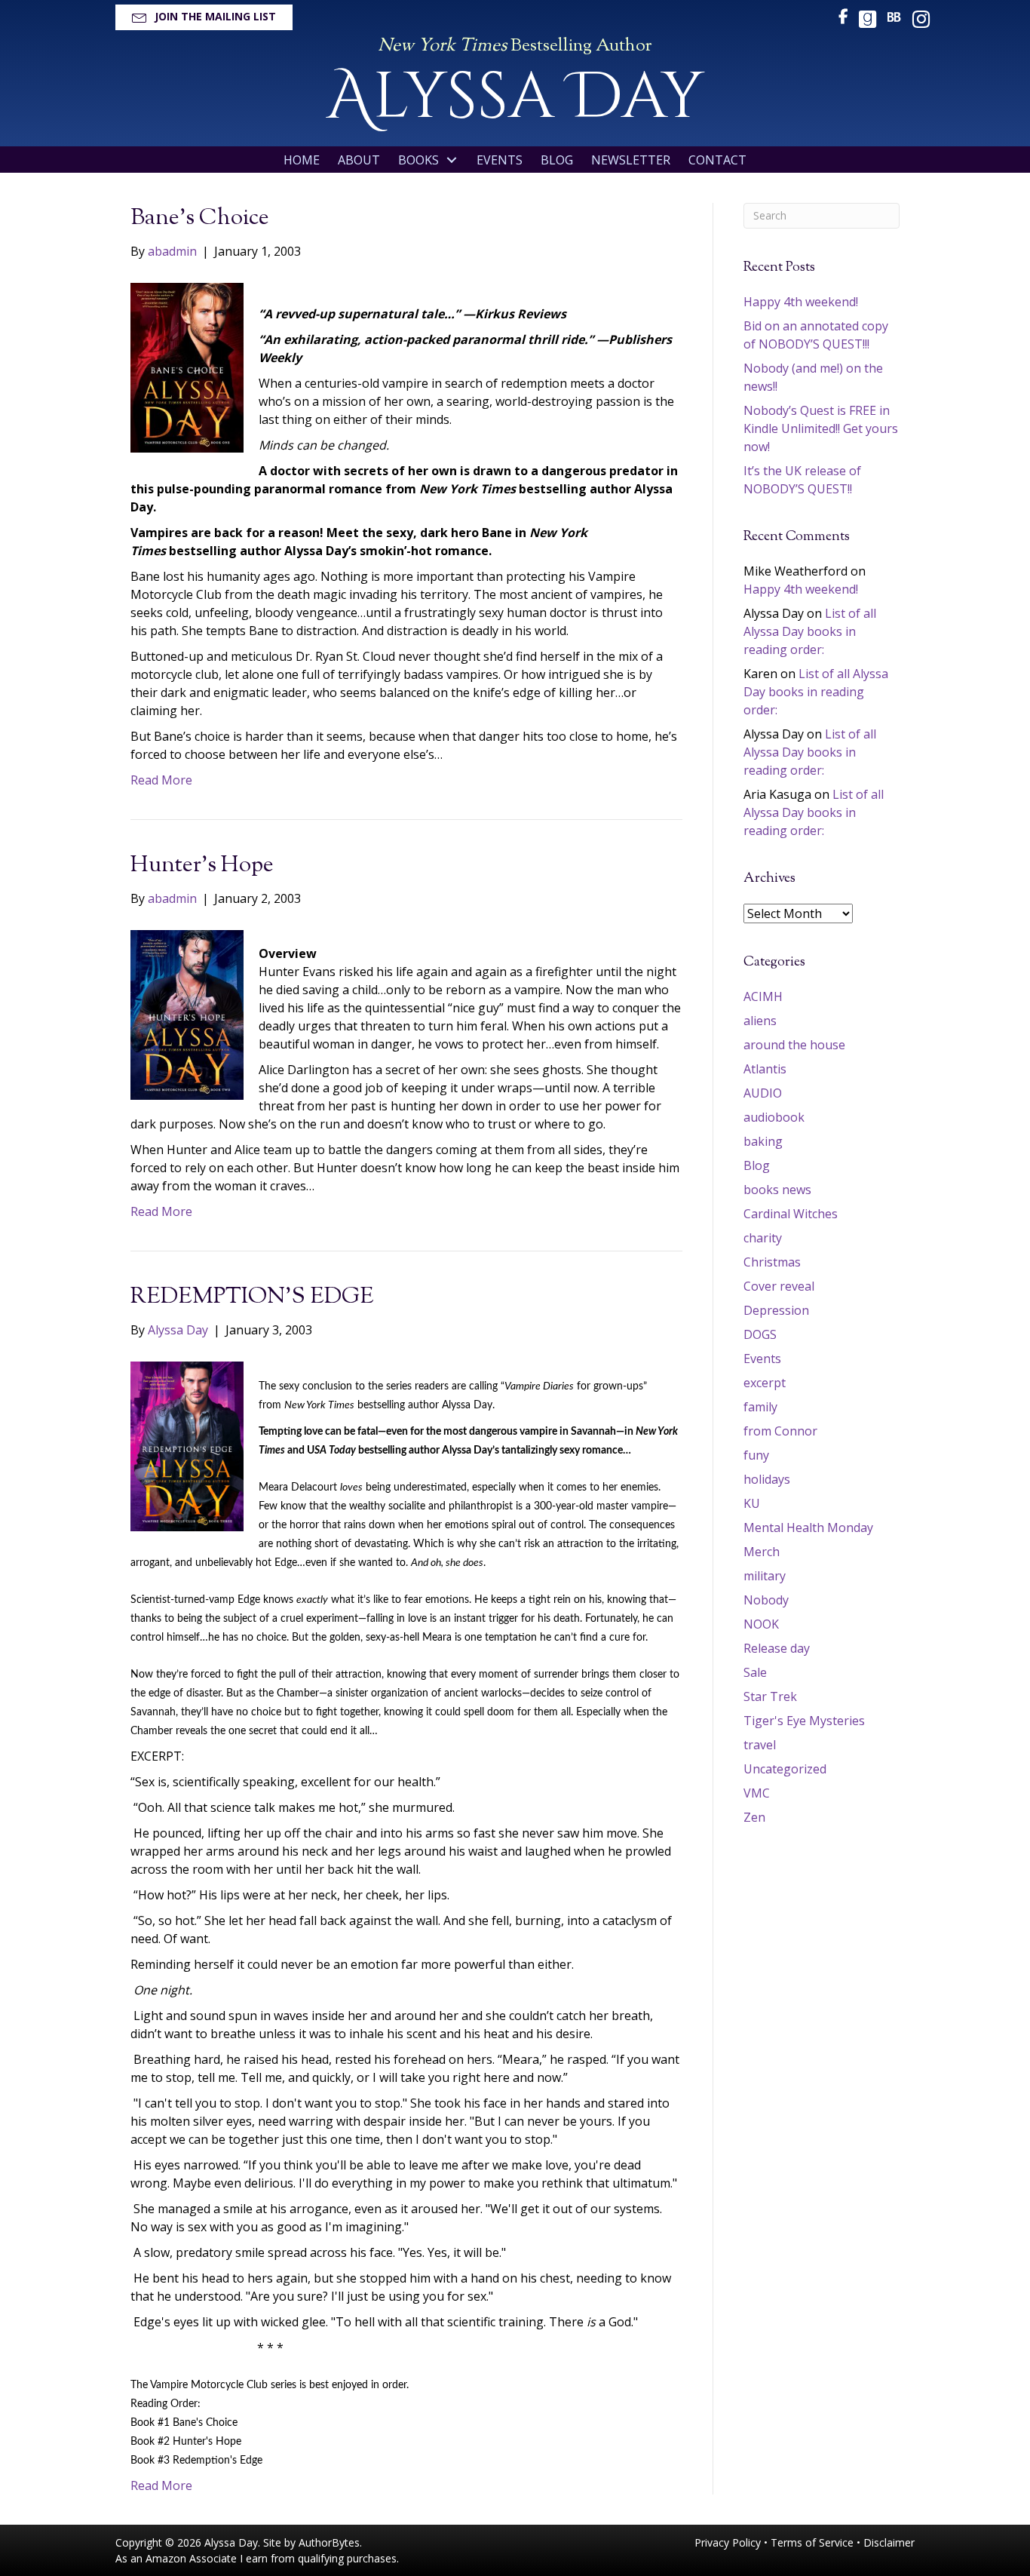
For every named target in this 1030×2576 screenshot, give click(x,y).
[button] (204, 17)
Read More (161, 780)
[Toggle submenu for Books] (452, 160)
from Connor (780, 1431)
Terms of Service (812, 2542)
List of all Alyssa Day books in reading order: (810, 631)
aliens (760, 1021)
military (765, 1576)
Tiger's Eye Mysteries (804, 1721)
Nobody (766, 1600)
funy (756, 1455)
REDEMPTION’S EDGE (252, 1297)
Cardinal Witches (791, 1214)
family (760, 1407)
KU (752, 1503)
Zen (754, 1817)
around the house (794, 1045)
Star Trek (770, 1696)
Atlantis (765, 1069)
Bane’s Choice (200, 218)
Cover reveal (779, 1286)
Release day (777, 1648)
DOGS (760, 1334)
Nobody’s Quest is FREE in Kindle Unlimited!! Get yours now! (821, 428)
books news (777, 1190)
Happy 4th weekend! (801, 302)
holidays (767, 1479)
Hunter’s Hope (202, 866)
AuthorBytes (329, 2542)
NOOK (761, 1624)
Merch (762, 1552)
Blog (757, 1165)
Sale (755, 1672)
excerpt (765, 1383)
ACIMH (763, 996)
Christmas (772, 1262)
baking (763, 1141)
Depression (776, 1310)
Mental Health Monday (808, 1527)
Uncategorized (785, 1769)
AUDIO (763, 1093)
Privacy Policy (728, 2542)
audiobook (774, 1117)
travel (760, 1745)
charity (763, 1238)
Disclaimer (889, 2542)
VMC (757, 1793)
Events (762, 1359)
